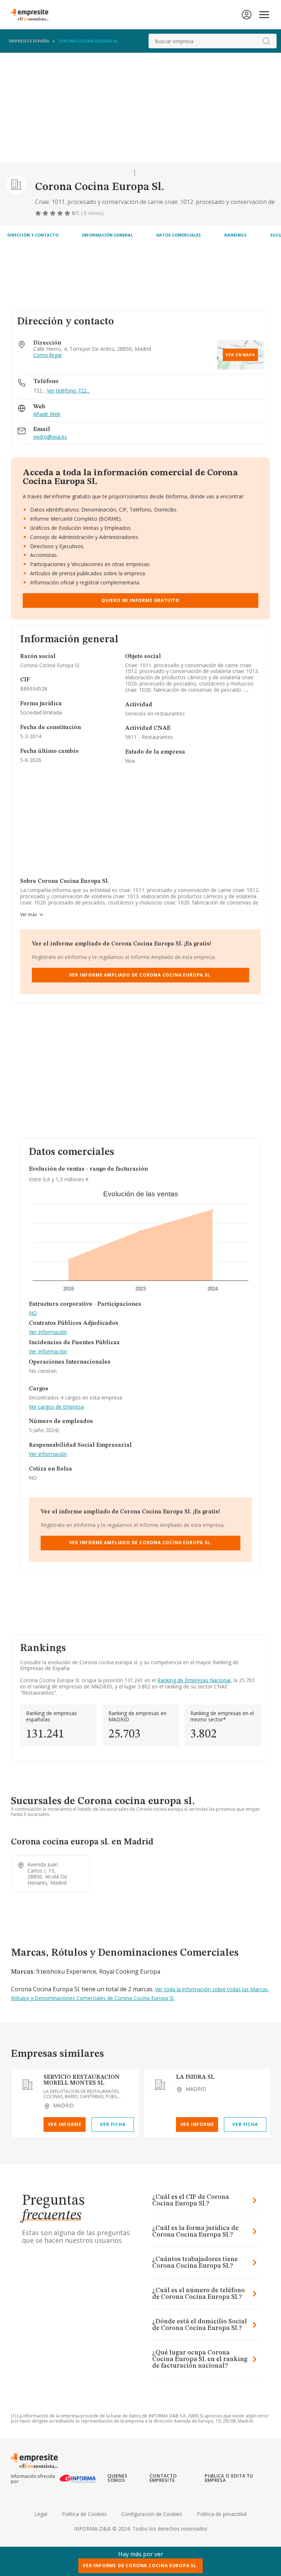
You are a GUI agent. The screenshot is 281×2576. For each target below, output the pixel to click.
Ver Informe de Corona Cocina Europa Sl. (140, 2566)
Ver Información (48, 1332)
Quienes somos (118, 2478)
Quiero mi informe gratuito (140, 600)
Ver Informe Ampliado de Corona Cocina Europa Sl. (141, 975)
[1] (39, 213)
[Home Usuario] (247, 15)
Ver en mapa (240, 355)
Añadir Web (47, 414)
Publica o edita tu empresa (229, 2478)
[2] (46, 213)
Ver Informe (65, 2124)
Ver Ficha (113, 2124)
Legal (41, 2514)
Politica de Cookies (84, 2514)
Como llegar (48, 355)
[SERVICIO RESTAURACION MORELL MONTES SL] (27, 2085)
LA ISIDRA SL (195, 2077)
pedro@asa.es (50, 437)
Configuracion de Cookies (152, 2514)
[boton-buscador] (266, 41)
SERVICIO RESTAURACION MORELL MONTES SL (82, 2080)
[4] (61, 213)
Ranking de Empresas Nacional (194, 1680)
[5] (68, 213)
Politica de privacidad (222, 2514)
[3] (53, 213)
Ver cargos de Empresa (56, 1407)
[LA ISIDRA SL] (160, 2085)
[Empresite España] (33, 15)
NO (33, 1313)
